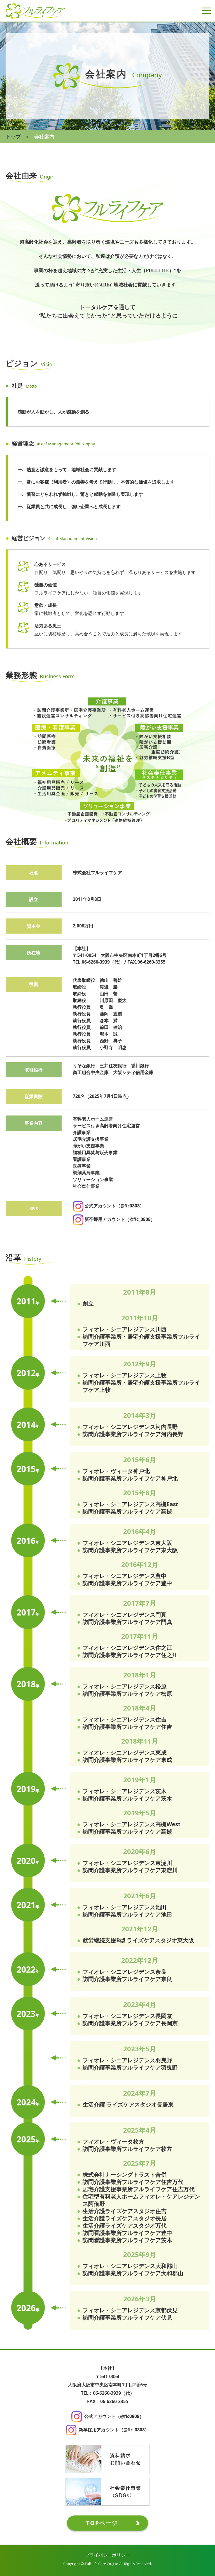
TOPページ (102, 2523)
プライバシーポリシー (107, 2555)
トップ (13, 136)
